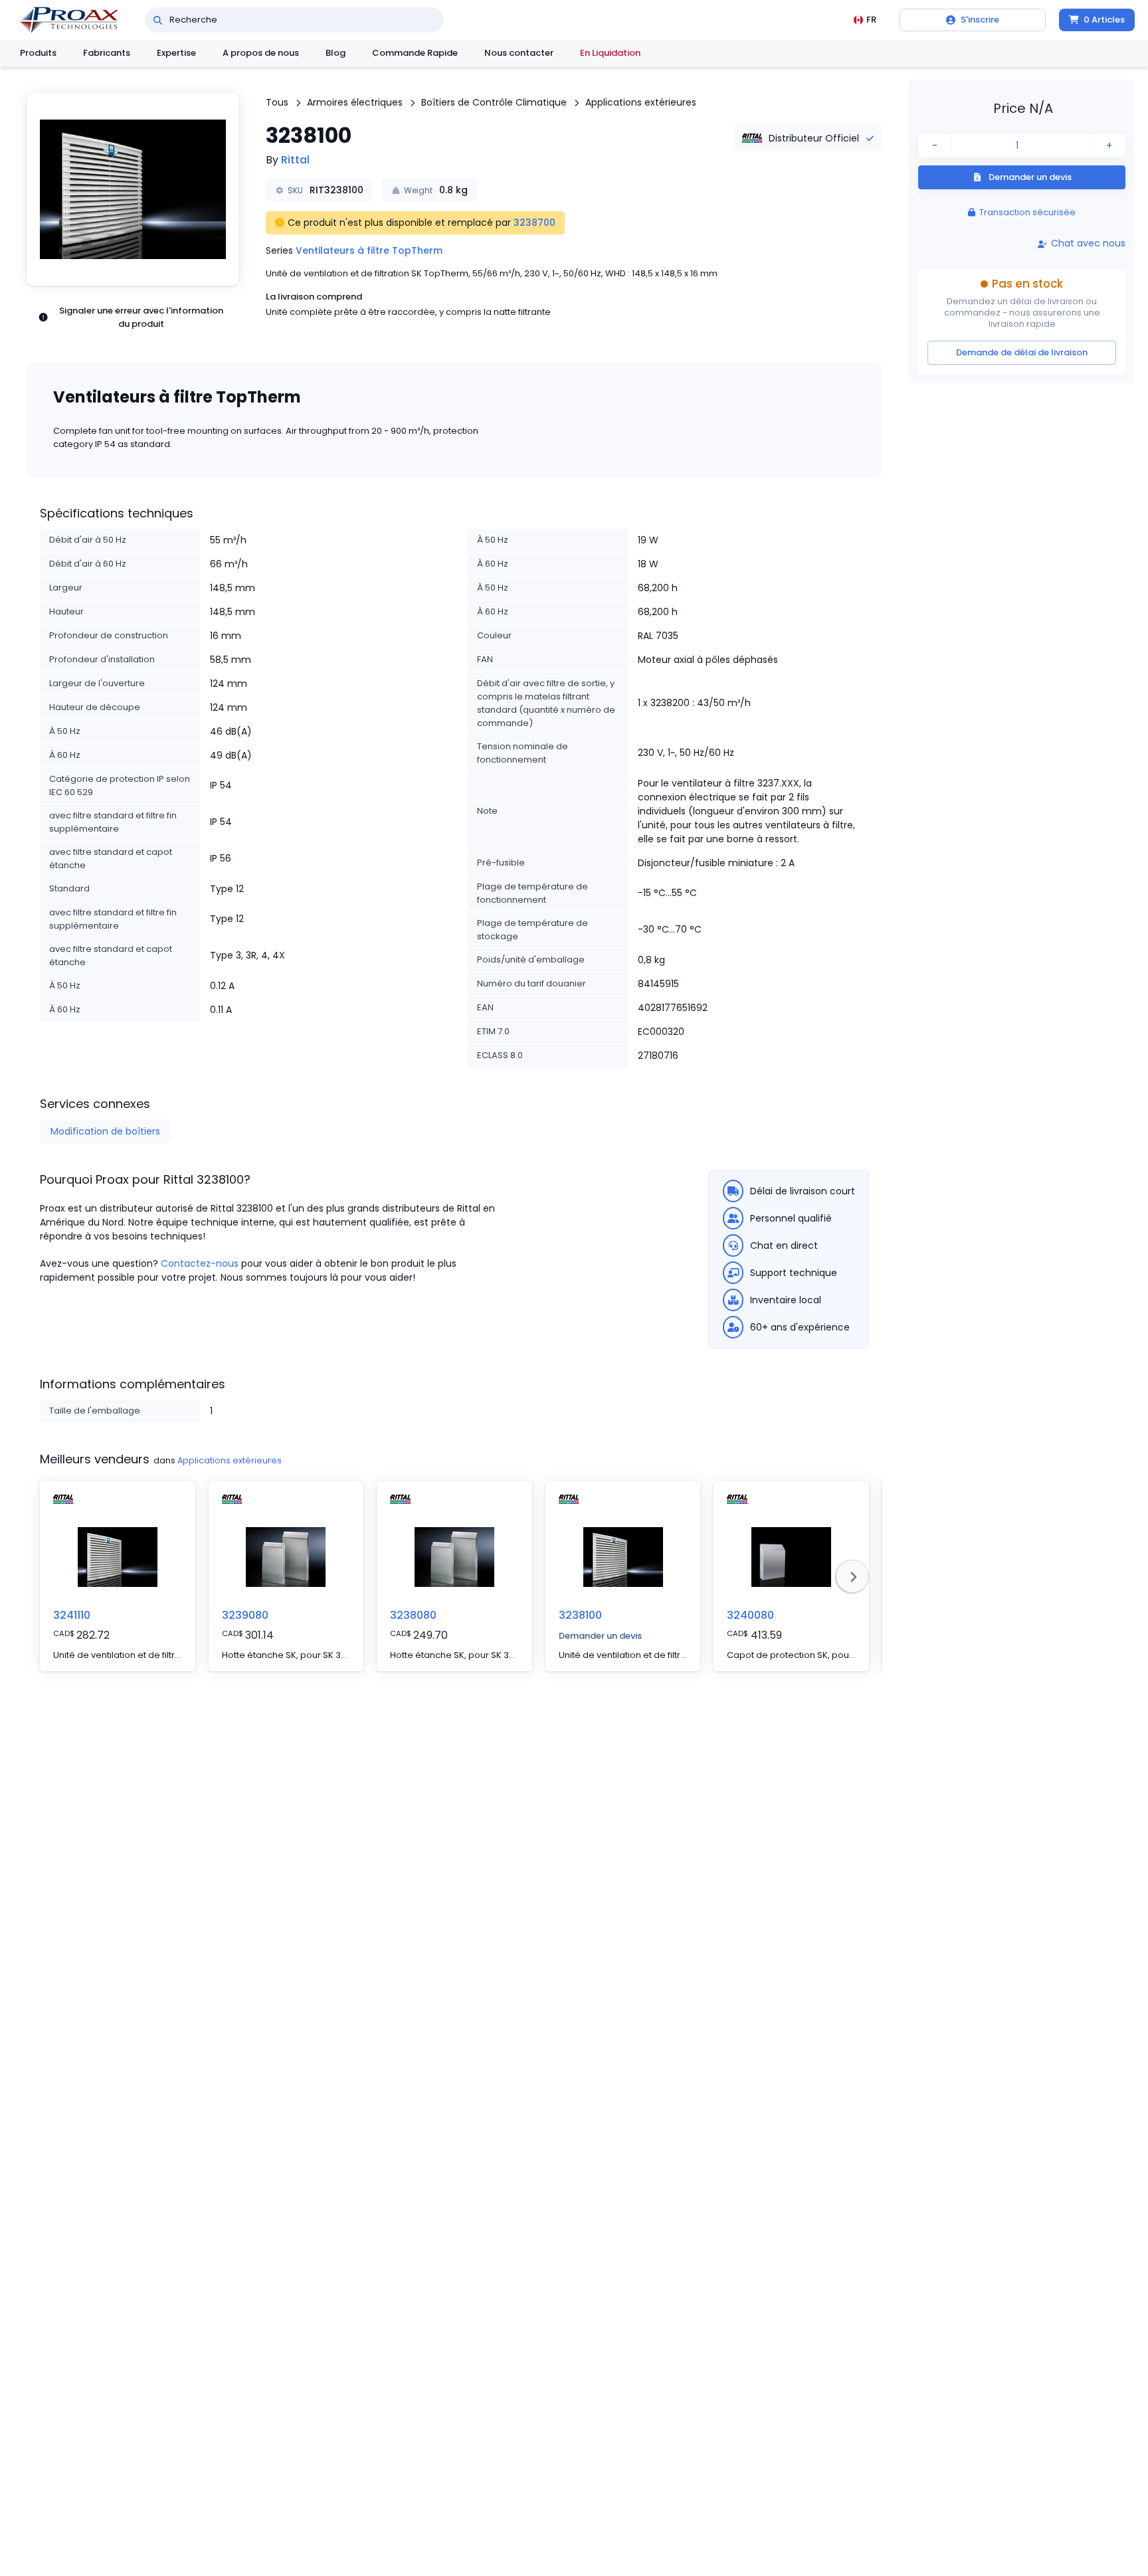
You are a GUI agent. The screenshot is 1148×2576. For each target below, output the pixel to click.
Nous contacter (519, 53)
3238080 (413, 1615)
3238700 (534, 223)
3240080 (750, 1615)
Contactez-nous (200, 1263)
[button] (133, 189)
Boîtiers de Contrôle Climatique (494, 102)
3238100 (580, 1615)
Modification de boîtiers (105, 1131)
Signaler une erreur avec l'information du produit (141, 317)
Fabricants (107, 53)
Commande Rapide (415, 53)
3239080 (245, 1615)
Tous (277, 102)
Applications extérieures (641, 102)
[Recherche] (158, 20)
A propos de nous (261, 53)
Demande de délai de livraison (1022, 352)
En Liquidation (610, 53)
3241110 (72, 1615)
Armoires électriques (355, 102)
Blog (335, 53)
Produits (38, 53)
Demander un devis (600, 1636)
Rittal (295, 160)
